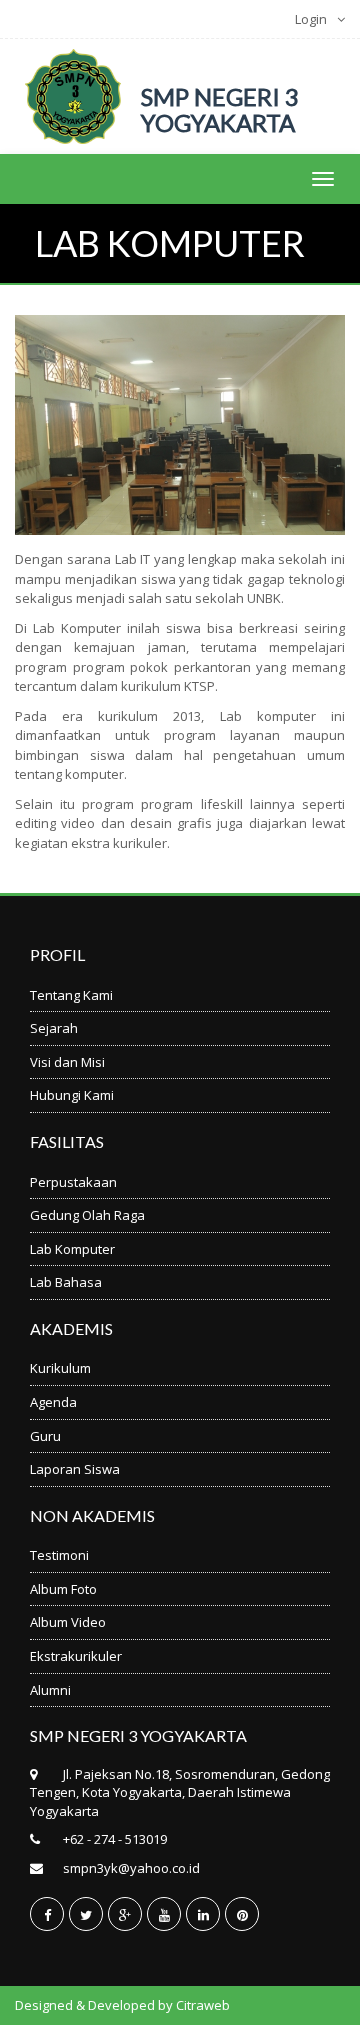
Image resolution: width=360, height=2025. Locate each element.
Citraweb (203, 2005)
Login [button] (311, 19)
